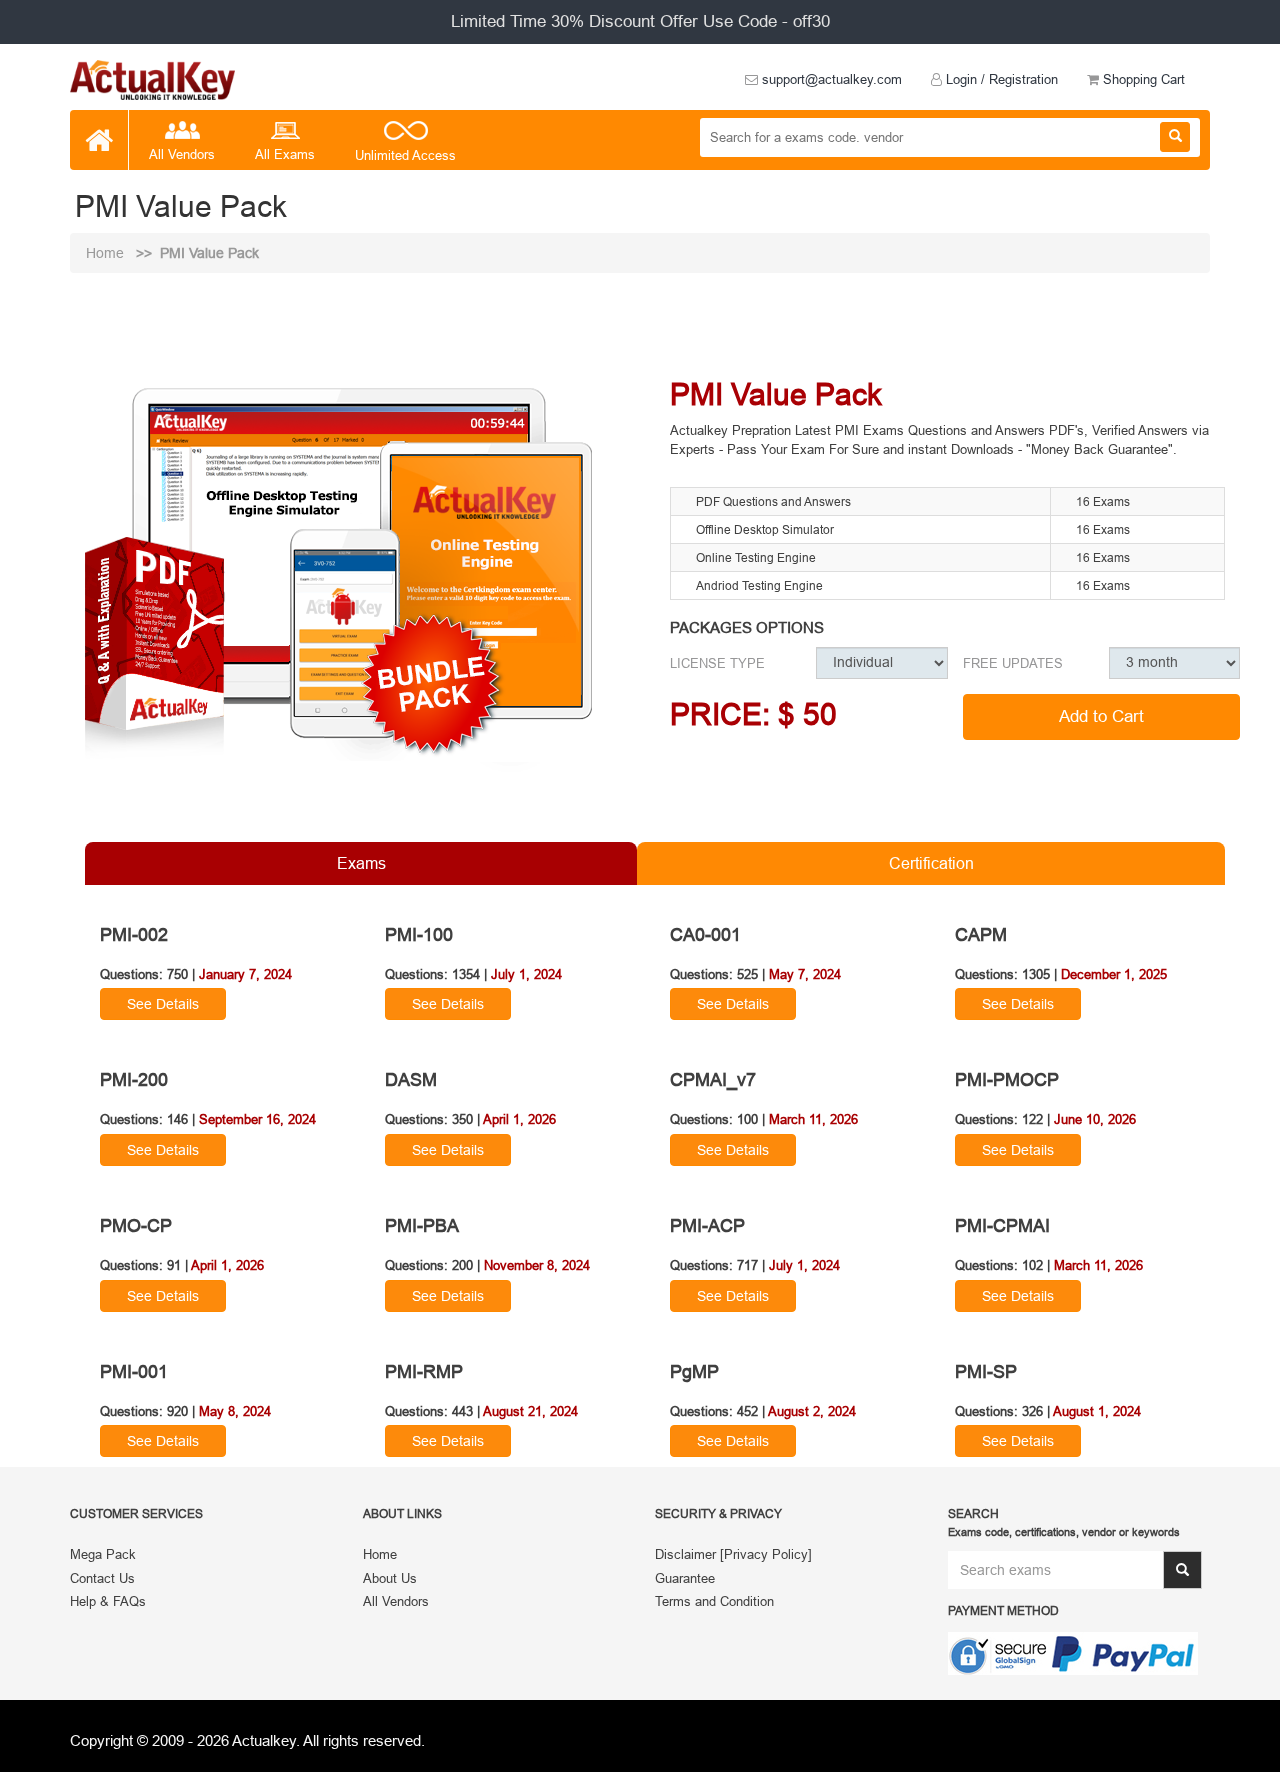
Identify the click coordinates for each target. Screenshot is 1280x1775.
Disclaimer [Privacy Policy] (733, 1554)
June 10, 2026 (1095, 1119)
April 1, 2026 (519, 1119)
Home (107, 253)
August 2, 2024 (812, 1411)
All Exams (285, 154)
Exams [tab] (361, 863)
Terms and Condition (714, 1601)
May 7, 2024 (805, 974)
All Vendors (182, 154)
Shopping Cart (1142, 79)
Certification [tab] (931, 863)
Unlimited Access (405, 155)
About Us (390, 1578)
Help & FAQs (108, 1601)
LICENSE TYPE (717, 663)
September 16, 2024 (257, 1119)
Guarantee (685, 1578)
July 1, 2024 (526, 974)
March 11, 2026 (813, 1119)
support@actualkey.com (830, 79)
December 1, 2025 (1114, 974)
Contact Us (102, 1578)
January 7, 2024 (245, 974)
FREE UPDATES (1013, 663)
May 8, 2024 (235, 1411)
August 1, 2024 (1097, 1411)
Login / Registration (1000, 79)
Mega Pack (103, 1554)
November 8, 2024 (537, 1265)
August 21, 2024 (530, 1411)
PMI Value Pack (209, 253)
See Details (163, 1004)
